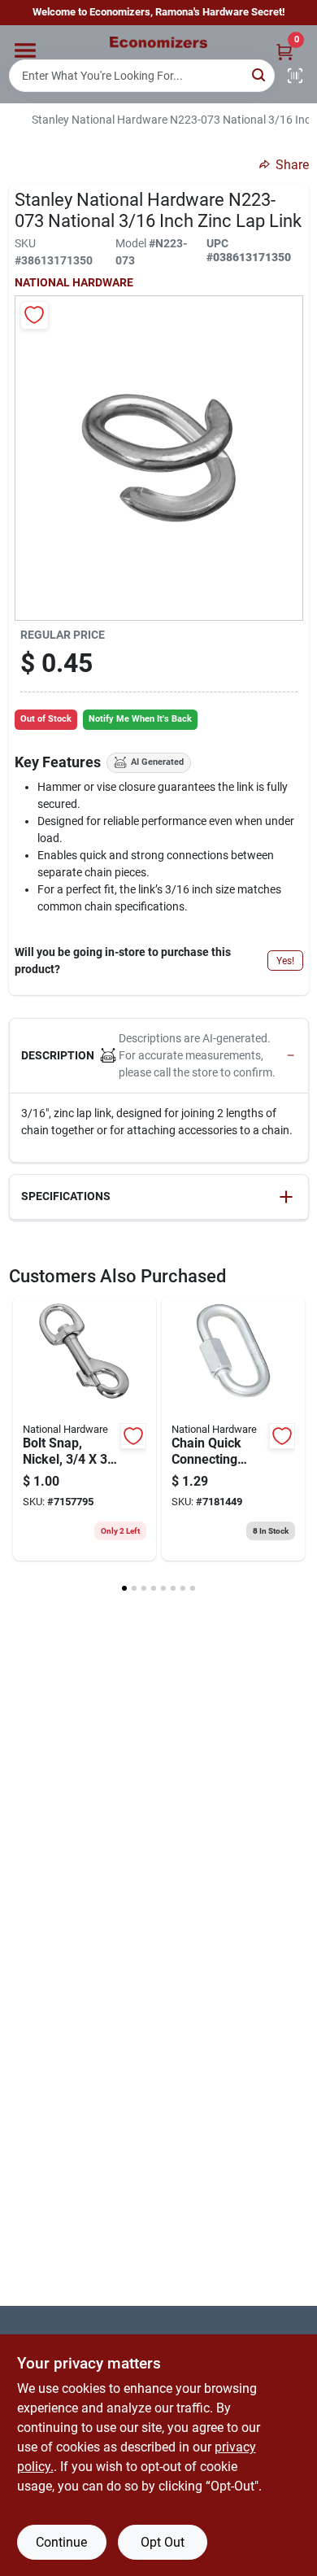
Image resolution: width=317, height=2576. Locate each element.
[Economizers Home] (158, 42)
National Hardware (74, 282)
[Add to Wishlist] (35, 315)
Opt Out (163, 2542)
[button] (159, 1056)
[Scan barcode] (295, 76)
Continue (61, 2542)
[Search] (260, 74)
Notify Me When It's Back (140, 719)
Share (292, 165)
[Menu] (25, 50)
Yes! (285, 961)
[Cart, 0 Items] (284, 52)
